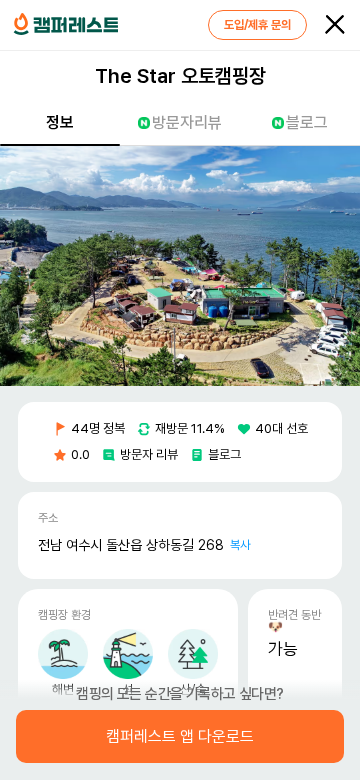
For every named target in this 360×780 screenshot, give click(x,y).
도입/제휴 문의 (257, 25)
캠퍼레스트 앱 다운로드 (180, 737)
